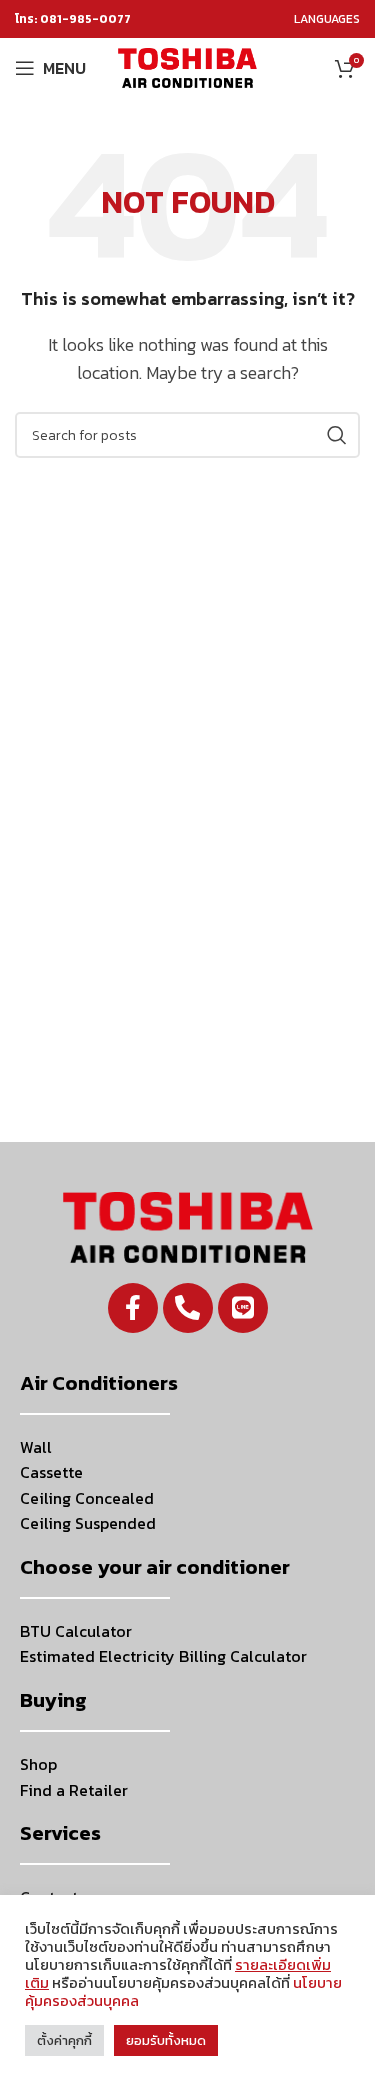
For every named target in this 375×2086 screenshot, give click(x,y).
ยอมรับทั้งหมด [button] (166, 2040)
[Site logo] (188, 66)
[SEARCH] (337, 435)
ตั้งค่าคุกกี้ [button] (64, 2040)
